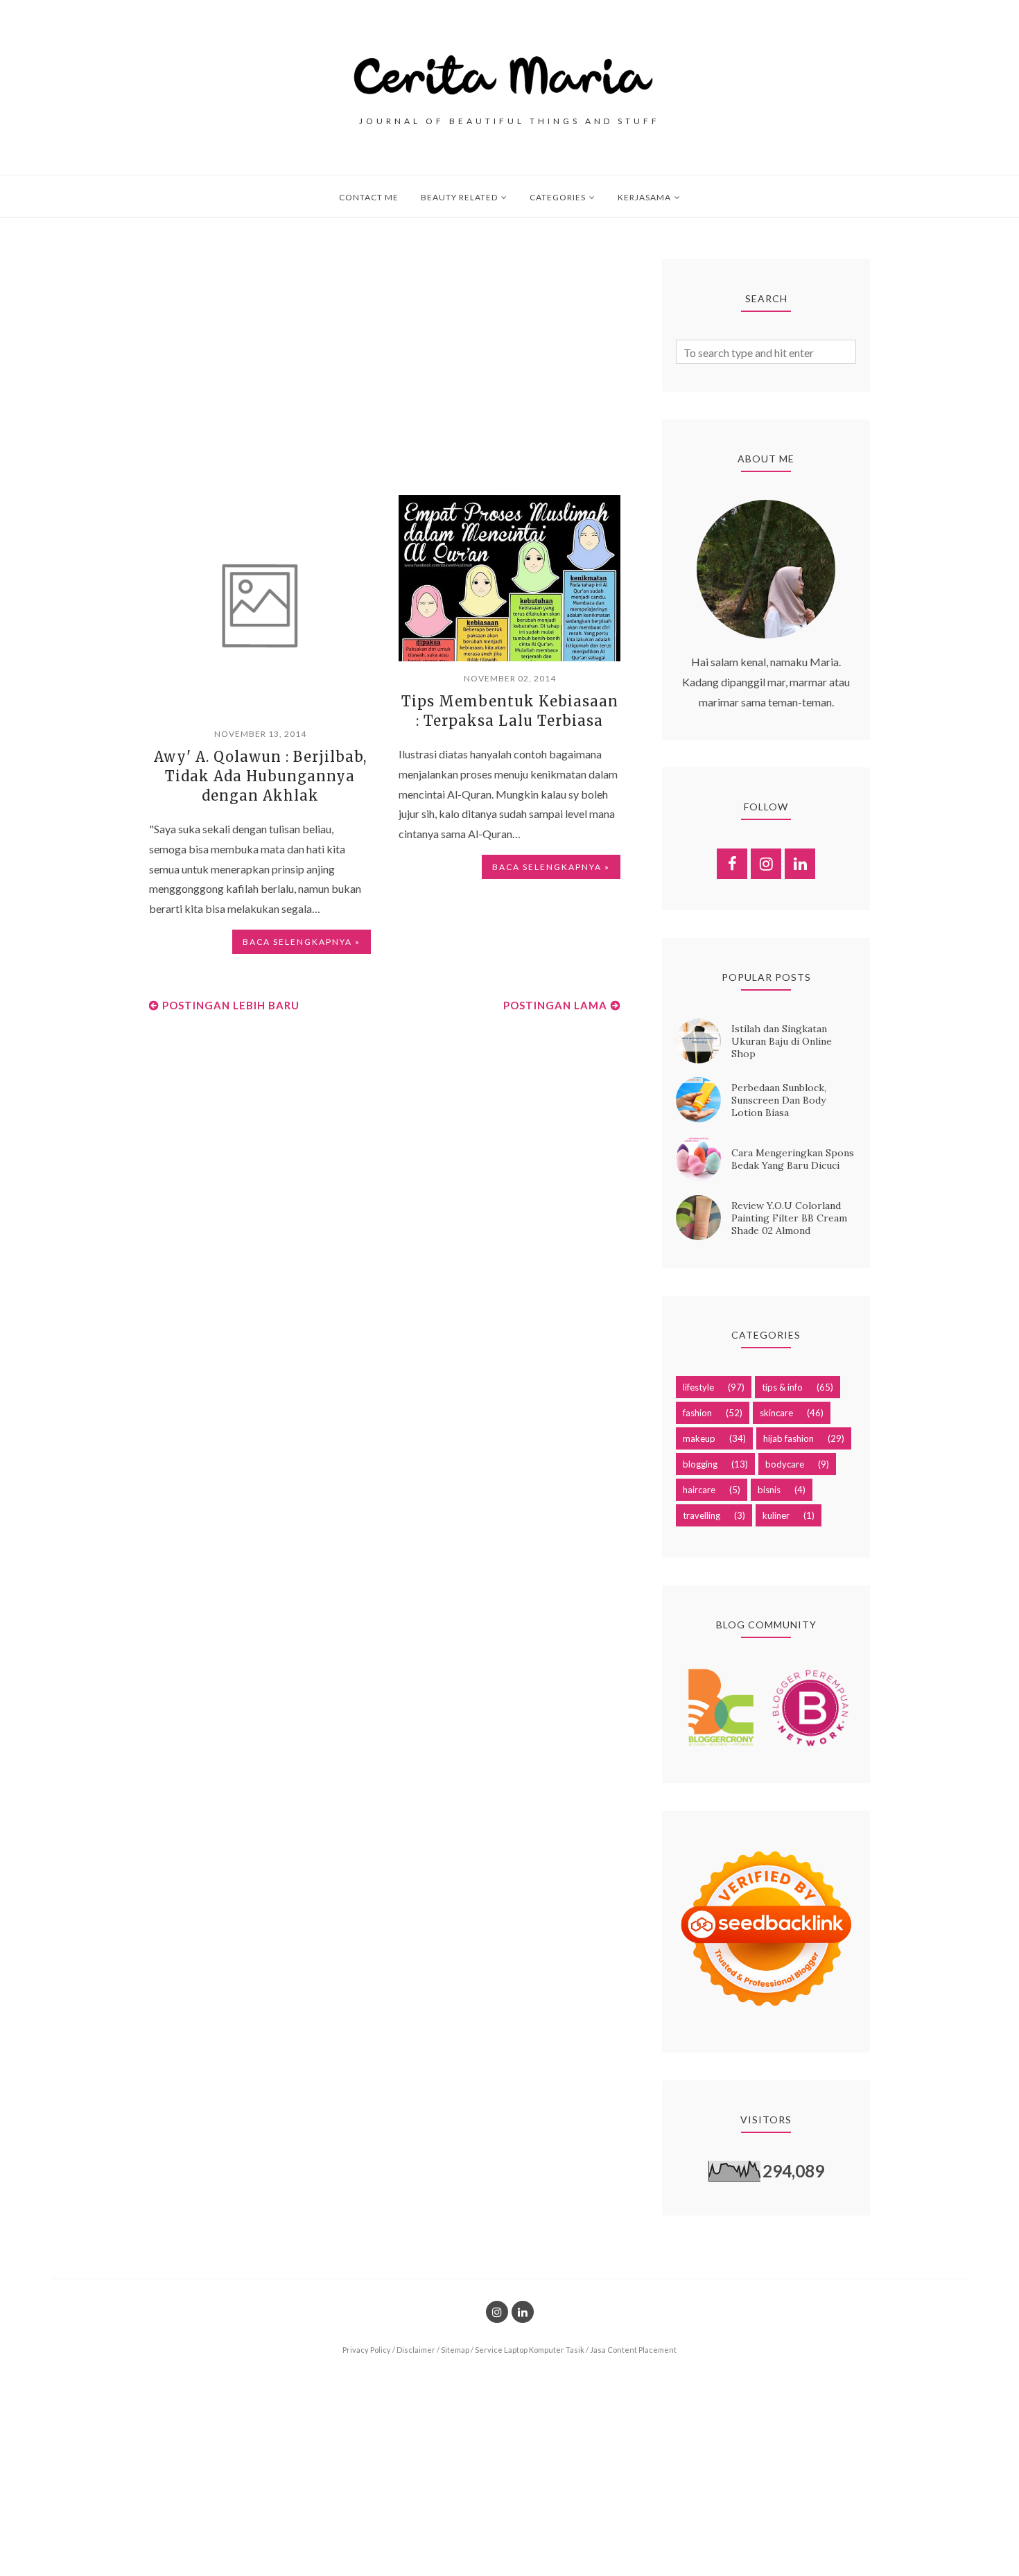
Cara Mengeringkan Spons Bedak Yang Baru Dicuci (793, 1159)
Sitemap (455, 2350)
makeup (699, 1438)
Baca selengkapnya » (302, 942)
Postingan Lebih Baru (231, 1005)
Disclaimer (416, 2350)
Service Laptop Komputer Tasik (530, 2350)
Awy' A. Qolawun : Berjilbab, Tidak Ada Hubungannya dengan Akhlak (260, 776)
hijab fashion (789, 1438)
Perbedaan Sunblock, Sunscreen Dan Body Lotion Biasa (779, 1100)
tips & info (782, 1387)
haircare (699, 1490)
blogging (700, 1464)
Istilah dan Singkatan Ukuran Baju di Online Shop (782, 1041)
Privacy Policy (367, 2350)
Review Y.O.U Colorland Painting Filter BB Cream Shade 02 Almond (789, 1218)
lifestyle (698, 1387)
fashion (697, 1413)
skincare (776, 1413)
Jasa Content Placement (633, 2350)
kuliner (776, 1515)
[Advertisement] (385, 356)
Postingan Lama (555, 1005)
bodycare (785, 1464)
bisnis (769, 1490)
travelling (702, 1515)
